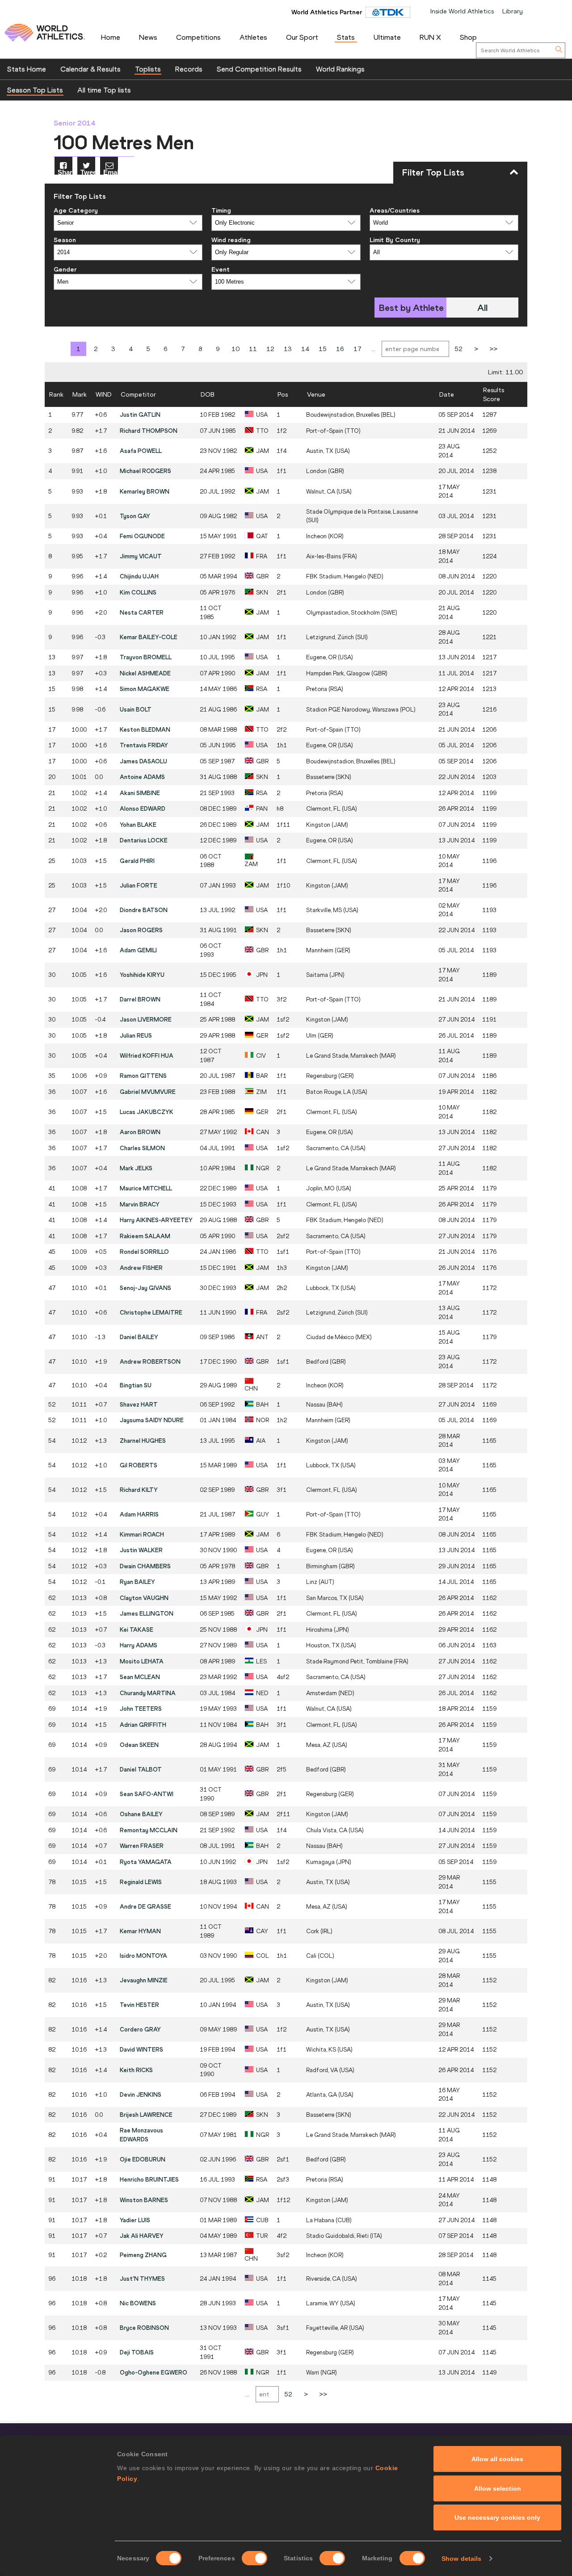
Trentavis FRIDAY (144, 745)
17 (357, 349)
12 (270, 349)
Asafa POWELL (141, 451)
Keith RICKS (136, 2070)
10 (236, 349)
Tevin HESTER (139, 2005)
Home (111, 37)
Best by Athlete (411, 308)
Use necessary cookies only (497, 2517)
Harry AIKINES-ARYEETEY (156, 1220)
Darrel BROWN (140, 999)
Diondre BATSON (144, 910)
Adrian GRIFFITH (143, 1725)
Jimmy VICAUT (141, 556)
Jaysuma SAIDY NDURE (152, 1420)
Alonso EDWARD (143, 808)
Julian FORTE (139, 885)
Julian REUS (136, 1035)
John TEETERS (141, 1709)
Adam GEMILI (138, 950)
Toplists (148, 69)
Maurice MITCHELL (146, 1188)
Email (111, 172)
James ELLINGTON (147, 1613)
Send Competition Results (259, 69)
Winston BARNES (144, 2200)
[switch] (254, 2558)
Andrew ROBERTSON (150, 1361)
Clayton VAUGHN (144, 1598)
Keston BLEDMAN (145, 729)
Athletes (253, 37)
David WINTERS (141, 2049)
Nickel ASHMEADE (145, 673)
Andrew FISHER (141, 1268)
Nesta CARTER (142, 612)
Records (189, 69)
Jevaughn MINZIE (144, 1980)
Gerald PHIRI (137, 861)
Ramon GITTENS (143, 1076)
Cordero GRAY (140, 2029)
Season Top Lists (35, 90)
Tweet (88, 172)
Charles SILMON (142, 1148)
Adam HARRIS (139, 1514)
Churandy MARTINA (148, 1693)
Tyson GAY (135, 516)
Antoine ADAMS (142, 777)
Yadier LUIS (135, 2220)
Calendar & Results (90, 69)
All (482, 308)
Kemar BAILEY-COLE (149, 637)
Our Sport (302, 37)
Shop (468, 37)
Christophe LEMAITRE (151, 1312)
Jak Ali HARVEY (142, 2236)
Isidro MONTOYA (143, 1956)
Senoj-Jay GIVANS (145, 1288)
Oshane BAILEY (141, 1814)
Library (513, 11)
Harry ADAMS (139, 1645)
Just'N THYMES (142, 2279)
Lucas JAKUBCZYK (147, 1112)
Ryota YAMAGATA (146, 1862)
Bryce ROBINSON (144, 2328)
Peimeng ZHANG (143, 2255)
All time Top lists (104, 90)
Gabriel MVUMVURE (148, 1092)
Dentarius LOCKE (144, 840)
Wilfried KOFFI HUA (147, 1056)
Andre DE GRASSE (145, 1906)
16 (340, 349)
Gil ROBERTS (139, 1465)
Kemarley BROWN (145, 491)
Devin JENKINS (141, 2094)
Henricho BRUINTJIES (149, 2179)
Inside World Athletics (462, 11)
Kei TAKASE (137, 1629)
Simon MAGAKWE (145, 689)
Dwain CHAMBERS (145, 1566)
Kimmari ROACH (142, 1534)
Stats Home (27, 69)
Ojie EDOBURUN (143, 2159)
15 (323, 349)
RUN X (430, 37)
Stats (346, 37)
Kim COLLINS (138, 592)
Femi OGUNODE (142, 536)
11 (253, 349)
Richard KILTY (139, 1490)
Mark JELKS (136, 1168)
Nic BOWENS (138, 2303)
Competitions (198, 37)
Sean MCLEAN (140, 1677)
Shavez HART (139, 1404)
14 (305, 349)
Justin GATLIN (140, 415)
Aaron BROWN (140, 1132)
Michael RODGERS (145, 471)
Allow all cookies (497, 2459)
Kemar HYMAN (140, 1931)
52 (458, 349)
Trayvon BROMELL (146, 657)
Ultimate (387, 37)
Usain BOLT (136, 709)
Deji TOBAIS (137, 2352)
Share (65, 172)
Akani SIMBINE (140, 793)
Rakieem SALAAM (145, 1236)
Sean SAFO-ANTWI (147, 1794)
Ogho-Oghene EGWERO (154, 2372)
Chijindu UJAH (139, 576)
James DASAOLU (143, 761)
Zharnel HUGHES (143, 1441)
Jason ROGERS (141, 930)
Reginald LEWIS (141, 1882)
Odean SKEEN (139, 1745)
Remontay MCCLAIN (149, 1830)
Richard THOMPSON (149, 431)
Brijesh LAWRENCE (146, 2115)
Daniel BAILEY (139, 1337)
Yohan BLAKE (138, 825)
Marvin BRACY (140, 1204)
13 (288, 349)
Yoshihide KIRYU (142, 975)
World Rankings (340, 69)
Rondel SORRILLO (144, 1252)
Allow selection (498, 2488)
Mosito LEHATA (142, 1661)
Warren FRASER (142, 1846)
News (148, 37)
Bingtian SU (136, 1385)
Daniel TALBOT (141, 1769)
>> (493, 349)
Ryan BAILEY (137, 1582)
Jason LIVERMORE (146, 1019)
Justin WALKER (141, 1550)
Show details (461, 2559)
